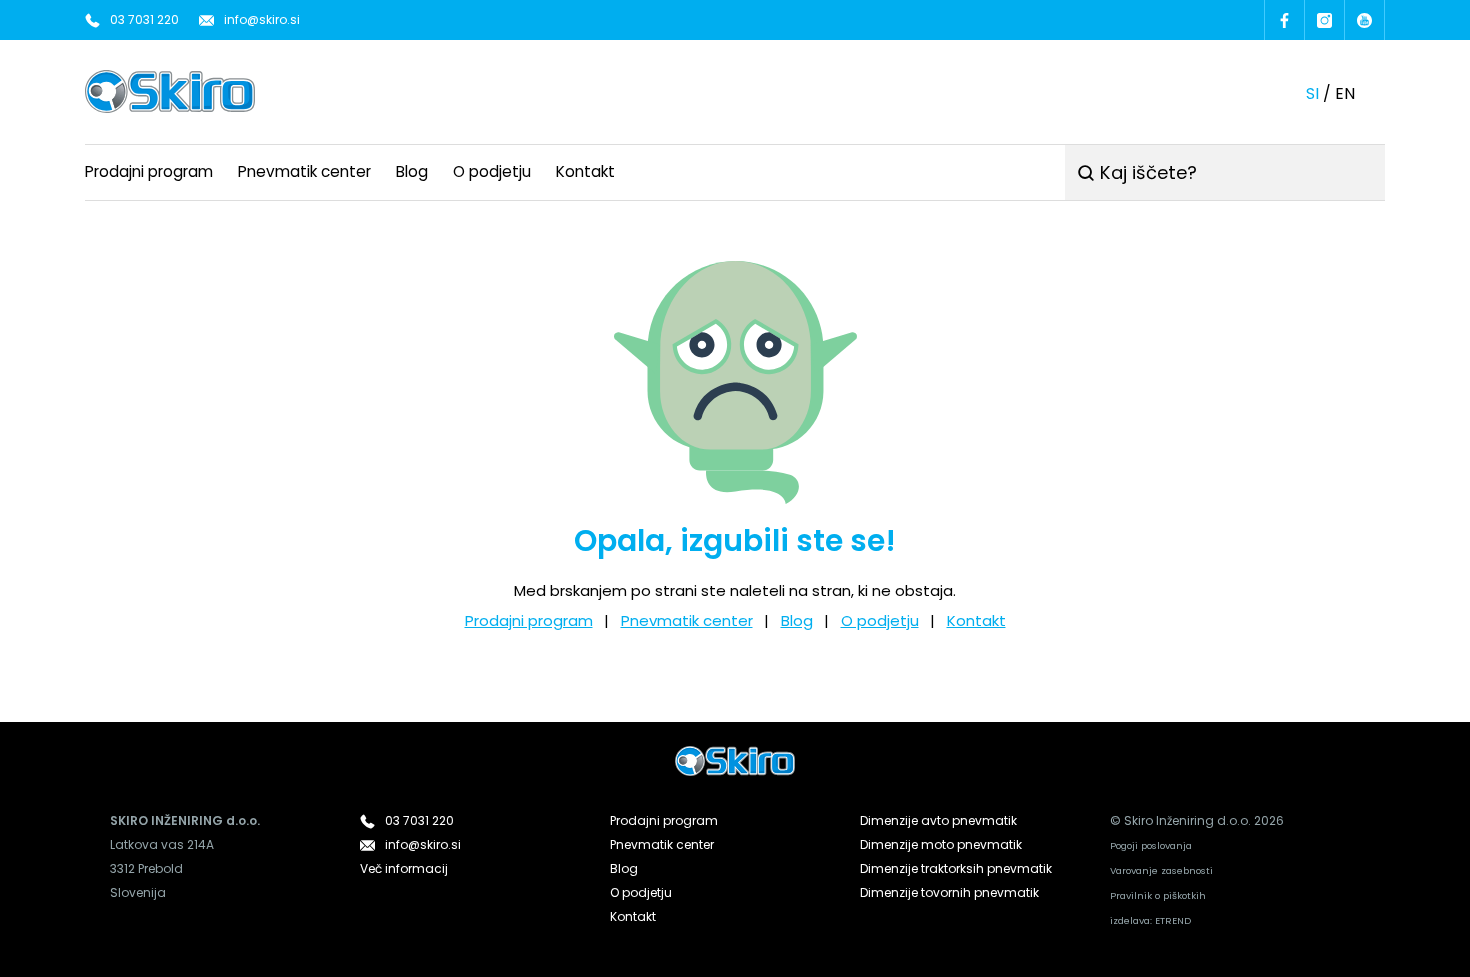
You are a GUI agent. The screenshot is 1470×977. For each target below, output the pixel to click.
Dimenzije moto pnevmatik (941, 844)
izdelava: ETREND (1150, 920)
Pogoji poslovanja (1151, 845)
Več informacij (404, 868)
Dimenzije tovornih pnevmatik (949, 892)
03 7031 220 (144, 19)
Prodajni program (149, 171)
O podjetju (492, 171)
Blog (412, 171)
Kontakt (585, 171)
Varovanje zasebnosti (1161, 870)
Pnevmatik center (304, 171)
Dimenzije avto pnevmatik (938, 820)
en (1345, 93)
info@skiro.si (262, 19)
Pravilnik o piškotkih (1158, 895)
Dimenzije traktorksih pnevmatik (956, 868)
